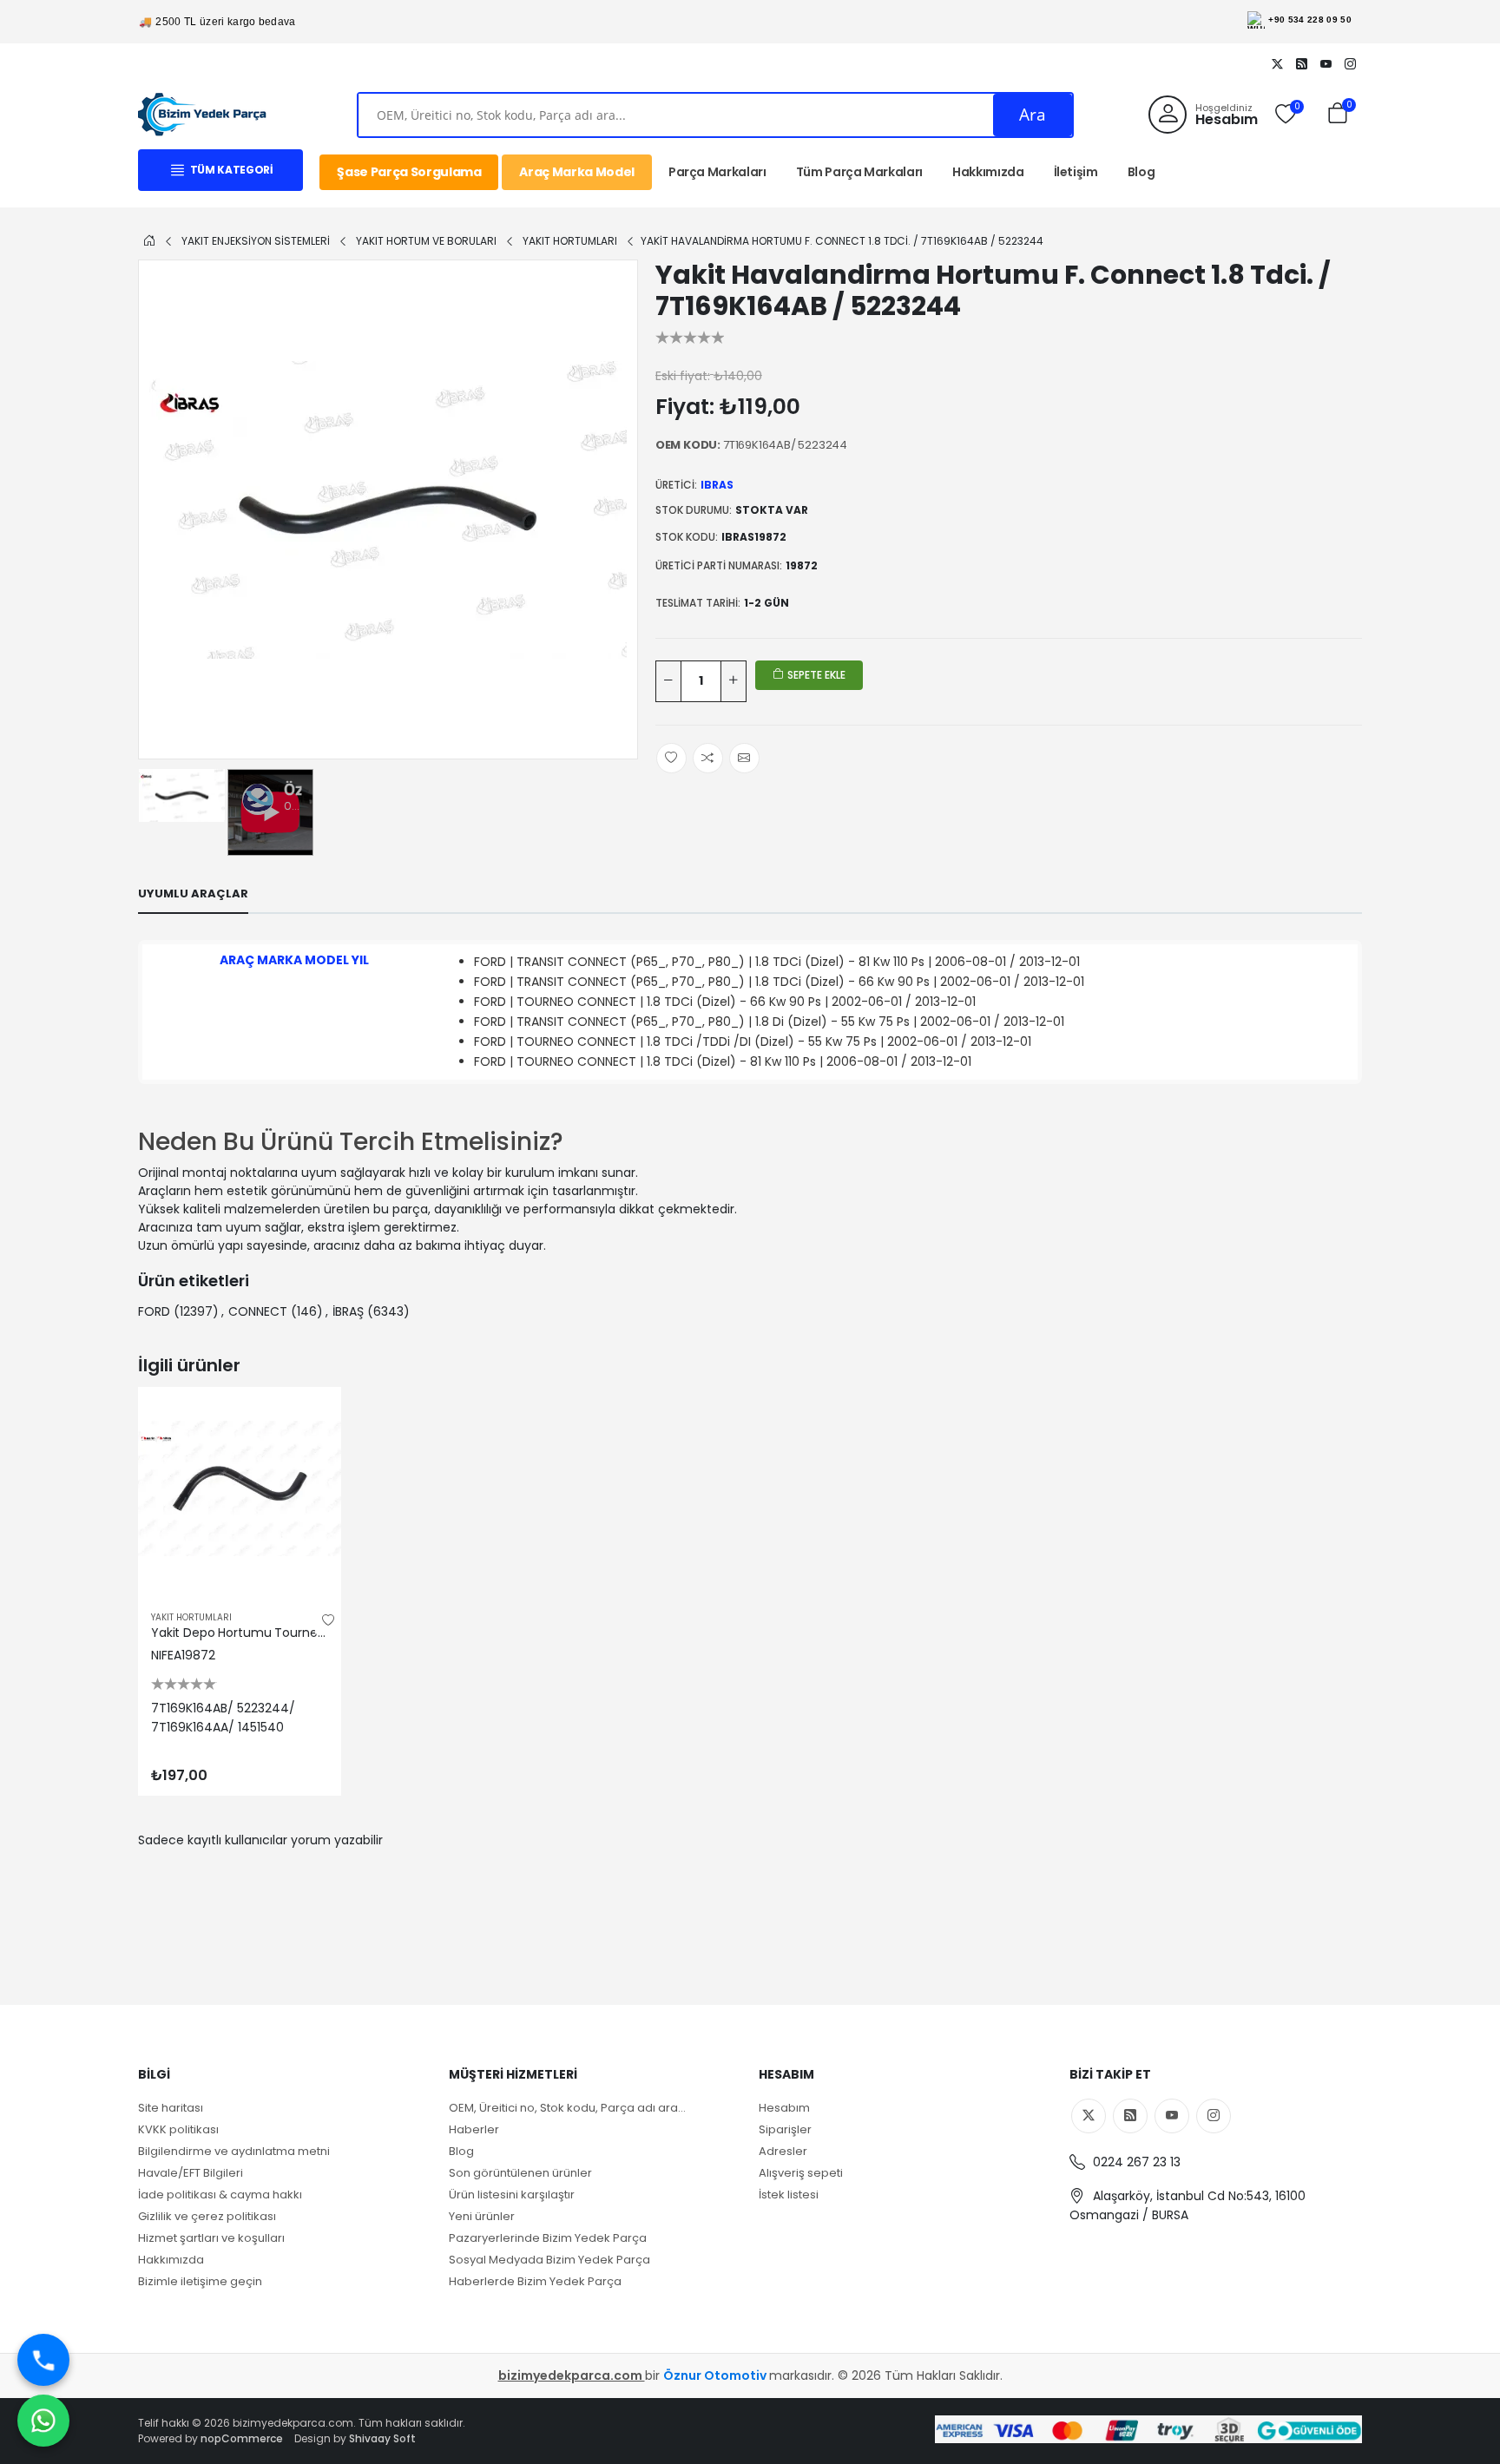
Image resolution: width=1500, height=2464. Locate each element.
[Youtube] (1326, 63)
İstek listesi (789, 2195)
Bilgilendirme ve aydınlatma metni (234, 2151)
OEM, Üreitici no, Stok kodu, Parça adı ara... (567, 2108)
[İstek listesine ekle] (328, 1620)
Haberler (474, 2129)
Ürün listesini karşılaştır (512, 2195)
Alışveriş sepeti (801, 2173)
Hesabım (784, 2108)
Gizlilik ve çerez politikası (207, 2216)
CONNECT (258, 1311)
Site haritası (171, 2108)
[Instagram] (1350, 63)
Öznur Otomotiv (716, 2375)
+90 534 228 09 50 (1310, 20)
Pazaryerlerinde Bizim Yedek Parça (548, 2238)
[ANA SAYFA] (149, 240)
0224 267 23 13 (1135, 2162)
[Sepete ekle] (312, 1416)
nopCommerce (242, 2438)
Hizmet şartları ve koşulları (211, 2238)
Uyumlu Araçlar (193, 894)
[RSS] (1301, 63)
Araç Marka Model (576, 172)
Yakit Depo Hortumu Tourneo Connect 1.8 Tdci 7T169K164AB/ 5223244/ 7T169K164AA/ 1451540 (240, 1633)
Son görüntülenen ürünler (520, 2173)
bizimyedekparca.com (572, 2375)
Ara (1033, 115)
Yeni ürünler (482, 2216)
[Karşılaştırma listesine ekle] (312, 1454)
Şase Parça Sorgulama (409, 172)
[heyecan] (1277, 63)
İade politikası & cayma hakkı (220, 2195)
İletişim (1076, 172)
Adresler (783, 2151)
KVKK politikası (178, 2129)
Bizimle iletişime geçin (200, 2281)
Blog (1141, 172)
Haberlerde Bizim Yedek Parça (535, 2281)
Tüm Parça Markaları (859, 172)
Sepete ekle (815, 675)
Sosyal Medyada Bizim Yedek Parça (549, 2260)
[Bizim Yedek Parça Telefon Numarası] (43, 2360)
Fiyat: (685, 407)
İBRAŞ (348, 1311)
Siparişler (785, 2129)
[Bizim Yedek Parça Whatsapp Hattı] (43, 2421)
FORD (154, 1311)
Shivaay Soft (382, 2438)
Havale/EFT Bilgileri (191, 2173)
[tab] (193, 894)
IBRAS (717, 485)
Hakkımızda (988, 172)
